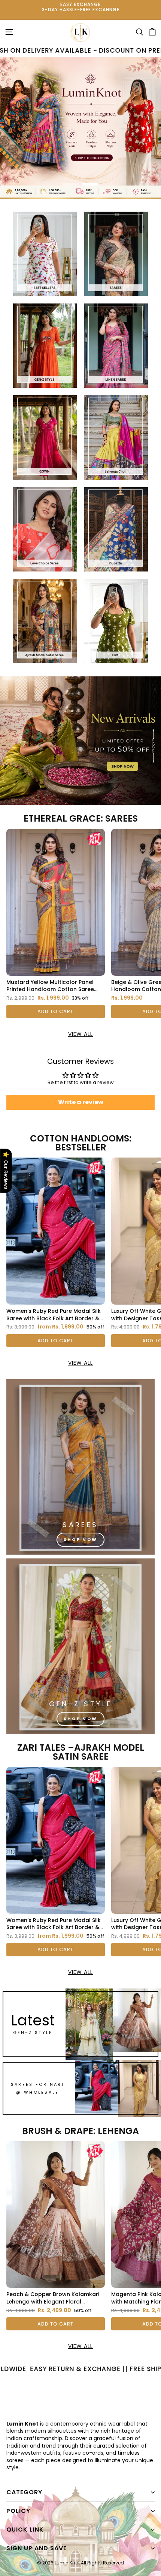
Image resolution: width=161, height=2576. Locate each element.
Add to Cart (55, 1011)
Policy (18, 2511)
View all (80, 1034)
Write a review (81, 1102)
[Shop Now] (80, 1467)
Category (24, 2492)
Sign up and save (37, 2548)
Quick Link (25, 2530)
